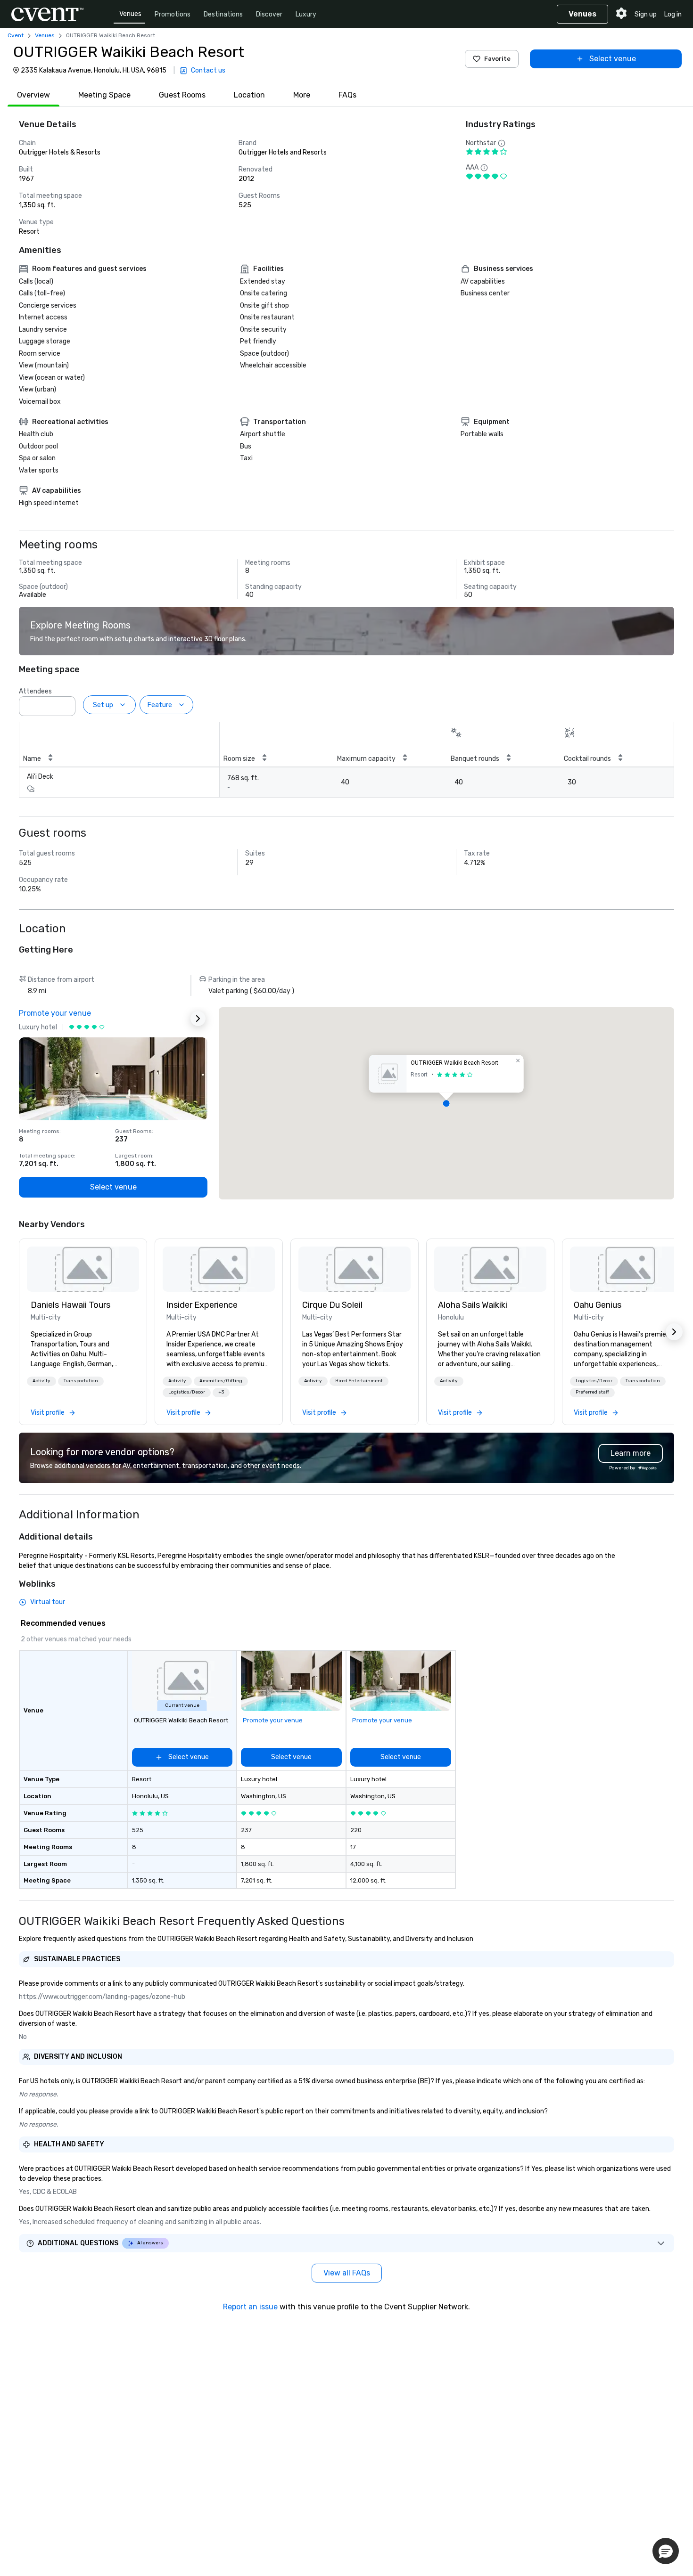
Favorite (497, 59)
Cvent (16, 35)
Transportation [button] (81, 1381)
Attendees (35, 691)
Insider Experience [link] (202, 1305)
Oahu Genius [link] (598, 1305)
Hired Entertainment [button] (359, 1381)
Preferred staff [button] (592, 1392)
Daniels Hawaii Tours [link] (70, 1305)
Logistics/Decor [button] (187, 1392)
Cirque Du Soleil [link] (332, 1305)
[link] (83, 1269)
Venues (130, 14)
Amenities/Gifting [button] (221, 1381)
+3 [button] (221, 1392)
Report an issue (250, 2307)
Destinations (223, 14)
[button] (66, 703)
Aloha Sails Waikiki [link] (473, 1305)
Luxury (306, 14)
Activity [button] (41, 1381)
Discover (269, 14)
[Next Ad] (198, 1019)
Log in (673, 14)
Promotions (173, 14)
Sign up (646, 14)
